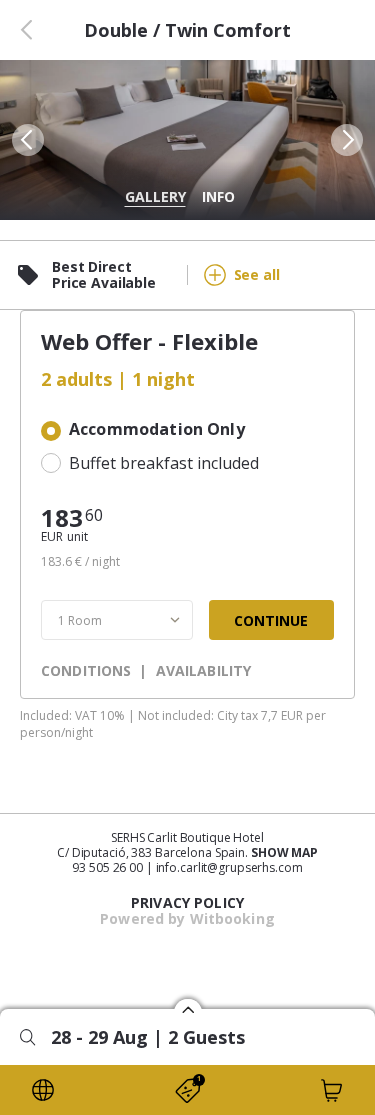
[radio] (187, 431)
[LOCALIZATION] (43, 1090)
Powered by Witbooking (187, 918)
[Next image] (349, 140)
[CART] (332, 1090)
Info (218, 196)
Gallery (155, 196)
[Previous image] (26, 140)
